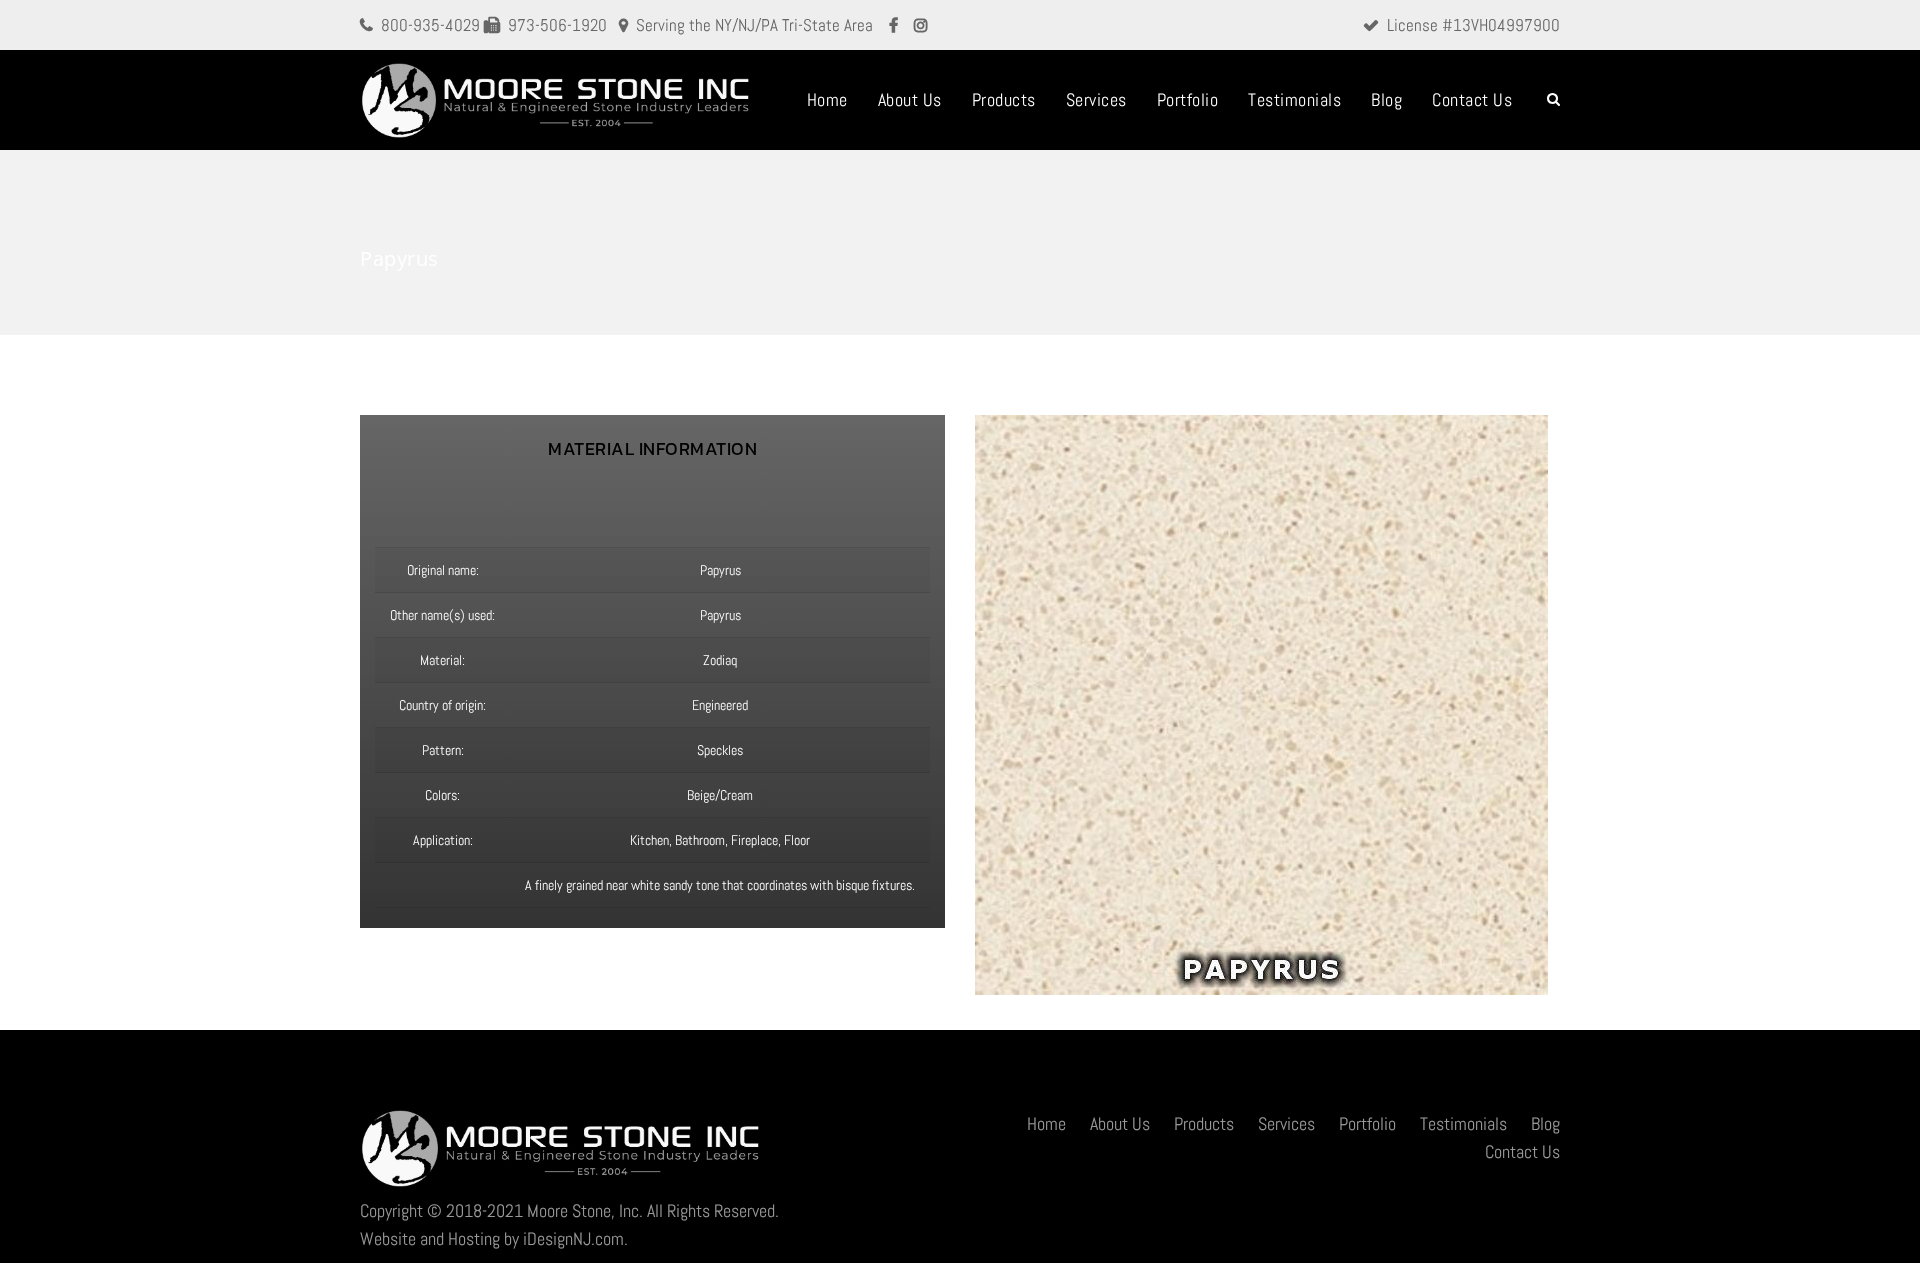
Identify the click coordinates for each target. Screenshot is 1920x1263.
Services (1096, 99)
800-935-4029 (430, 25)
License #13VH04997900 (1473, 25)
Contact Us (1472, 99)
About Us (910, 99)
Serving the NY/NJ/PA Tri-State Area (754, 25)
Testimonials (1294, 99)
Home (827, 99)
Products (1004, 99)
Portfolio (1188, 99)
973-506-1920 (557, 25)
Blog (1386, 99)
